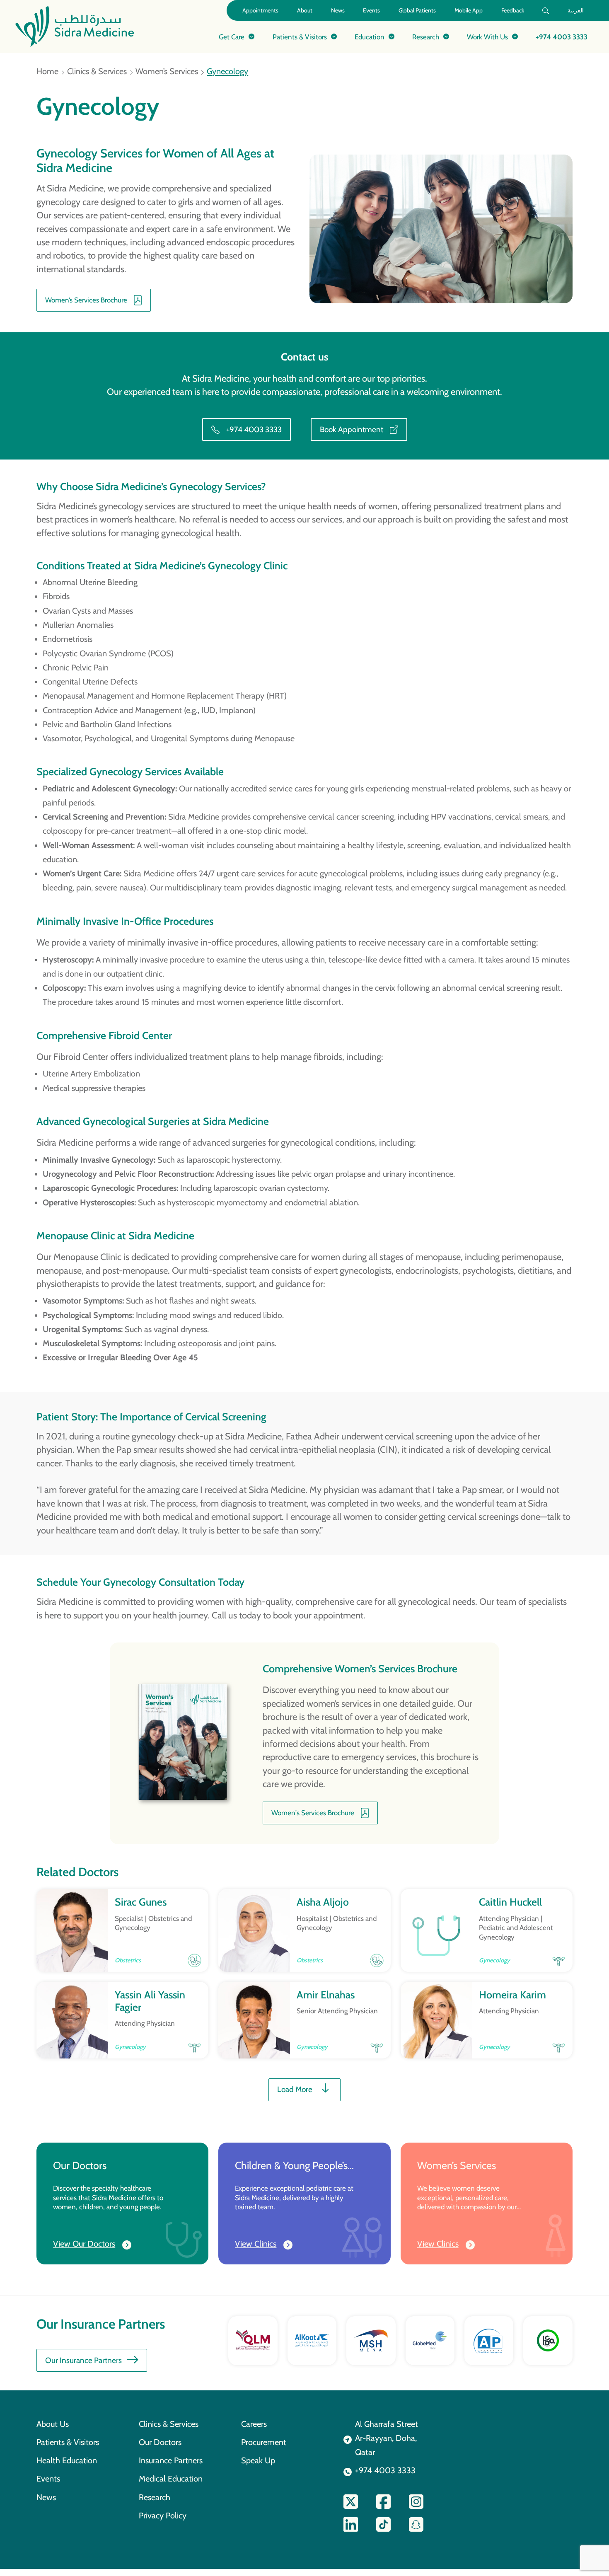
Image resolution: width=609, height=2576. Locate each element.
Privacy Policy (163, 2516)
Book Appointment (352, 429)
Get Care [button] (232, 37)
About (305, 10)
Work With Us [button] (487, 37)
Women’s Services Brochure (86, 300)
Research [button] (426, 37)
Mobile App (469, 10)
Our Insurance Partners (83, 2360)
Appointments (260, 10)
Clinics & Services (97, 71)
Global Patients (417, 10)
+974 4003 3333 (562, 37)
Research (155, 2497)
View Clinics (256, 2244)
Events (371, 10)
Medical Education (171, 2479)
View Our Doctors (84, 2244)
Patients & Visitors (68, 2442)
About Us (53, 2424)
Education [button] (370, 37)
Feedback (513, 10)
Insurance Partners (171, 2460)
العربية (576, 10)
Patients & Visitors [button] (300, 37)
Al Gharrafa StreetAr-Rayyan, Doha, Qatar (387, 2438)
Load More (295, 2089)
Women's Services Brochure (313, 1813)
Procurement (264, 2442)
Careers (254, 2424)
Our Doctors (160, 2442)
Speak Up (258, 2460)
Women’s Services (167, 71)
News (338, 10)
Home (47, 71)
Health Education (67, 2460)
